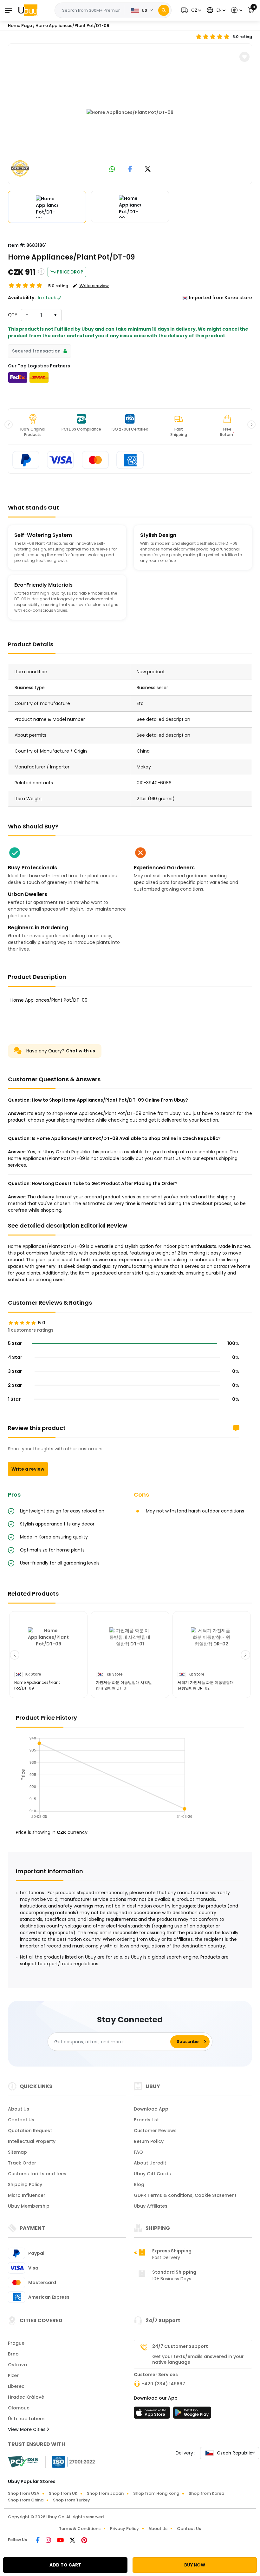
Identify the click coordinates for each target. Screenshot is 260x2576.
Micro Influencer (27, 2195)
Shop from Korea (206, 2493)
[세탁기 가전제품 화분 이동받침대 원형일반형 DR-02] (212, 1648)
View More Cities (27, 2429)
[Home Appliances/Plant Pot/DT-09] (130, 113)
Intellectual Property (32, 2141)
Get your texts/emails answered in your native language (198, 2359)
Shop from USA (24, 2493)
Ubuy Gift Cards (152, 2174)
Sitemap (17, 2152)
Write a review (28, 1469)
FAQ (138, 2152)
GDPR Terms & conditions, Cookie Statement (185, 2195)
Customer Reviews (155, 2131)
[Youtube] (61, 2541)
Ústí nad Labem (26, 2419)
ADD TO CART (65, 2565)
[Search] (164, 10)
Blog (139, 2184)
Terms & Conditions (80, 2529)
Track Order (22, 2163)
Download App (151, 2109)
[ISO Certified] (70, 2461)
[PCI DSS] (23, 2462)
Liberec (16, 2386)
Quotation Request (30, 2131)
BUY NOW (195, 2565)
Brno (13, 2354)
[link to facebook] (130, 170)
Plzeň (14, 2375)
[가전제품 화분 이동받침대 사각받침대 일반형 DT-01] (130, 1648)
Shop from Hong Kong (156, 2493)
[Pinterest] (84, 2541)
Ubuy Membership (29, 2206)
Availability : (22, 298)
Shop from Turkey (71, 2500)
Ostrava (17, 2365)
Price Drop (70, 272)
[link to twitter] (148, 170)
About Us (19, 2109)
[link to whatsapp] (112, 170)
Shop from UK (63, 2493)
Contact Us (21, 2120)
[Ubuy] (28, 10)
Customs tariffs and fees (37, 2174)
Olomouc (19, 2408)
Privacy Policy (124, 2529)
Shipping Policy (25, 2184)
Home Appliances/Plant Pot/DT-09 (72, 26)
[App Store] (153, 2415)
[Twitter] (73, 2541)
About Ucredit (150, 2163)
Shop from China (26, 2500)
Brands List (146, 2120)
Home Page (20, 26)
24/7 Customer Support (180, 2346)
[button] (190, 10)
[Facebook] (38, 2541)
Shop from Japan (105, 2493)
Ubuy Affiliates (151, 2206)
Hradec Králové (26, 2397)
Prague (16, 2343)
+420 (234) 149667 (163, 2384)
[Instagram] (49, 2541)
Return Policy (149, 2141)
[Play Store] (192, 2415)
